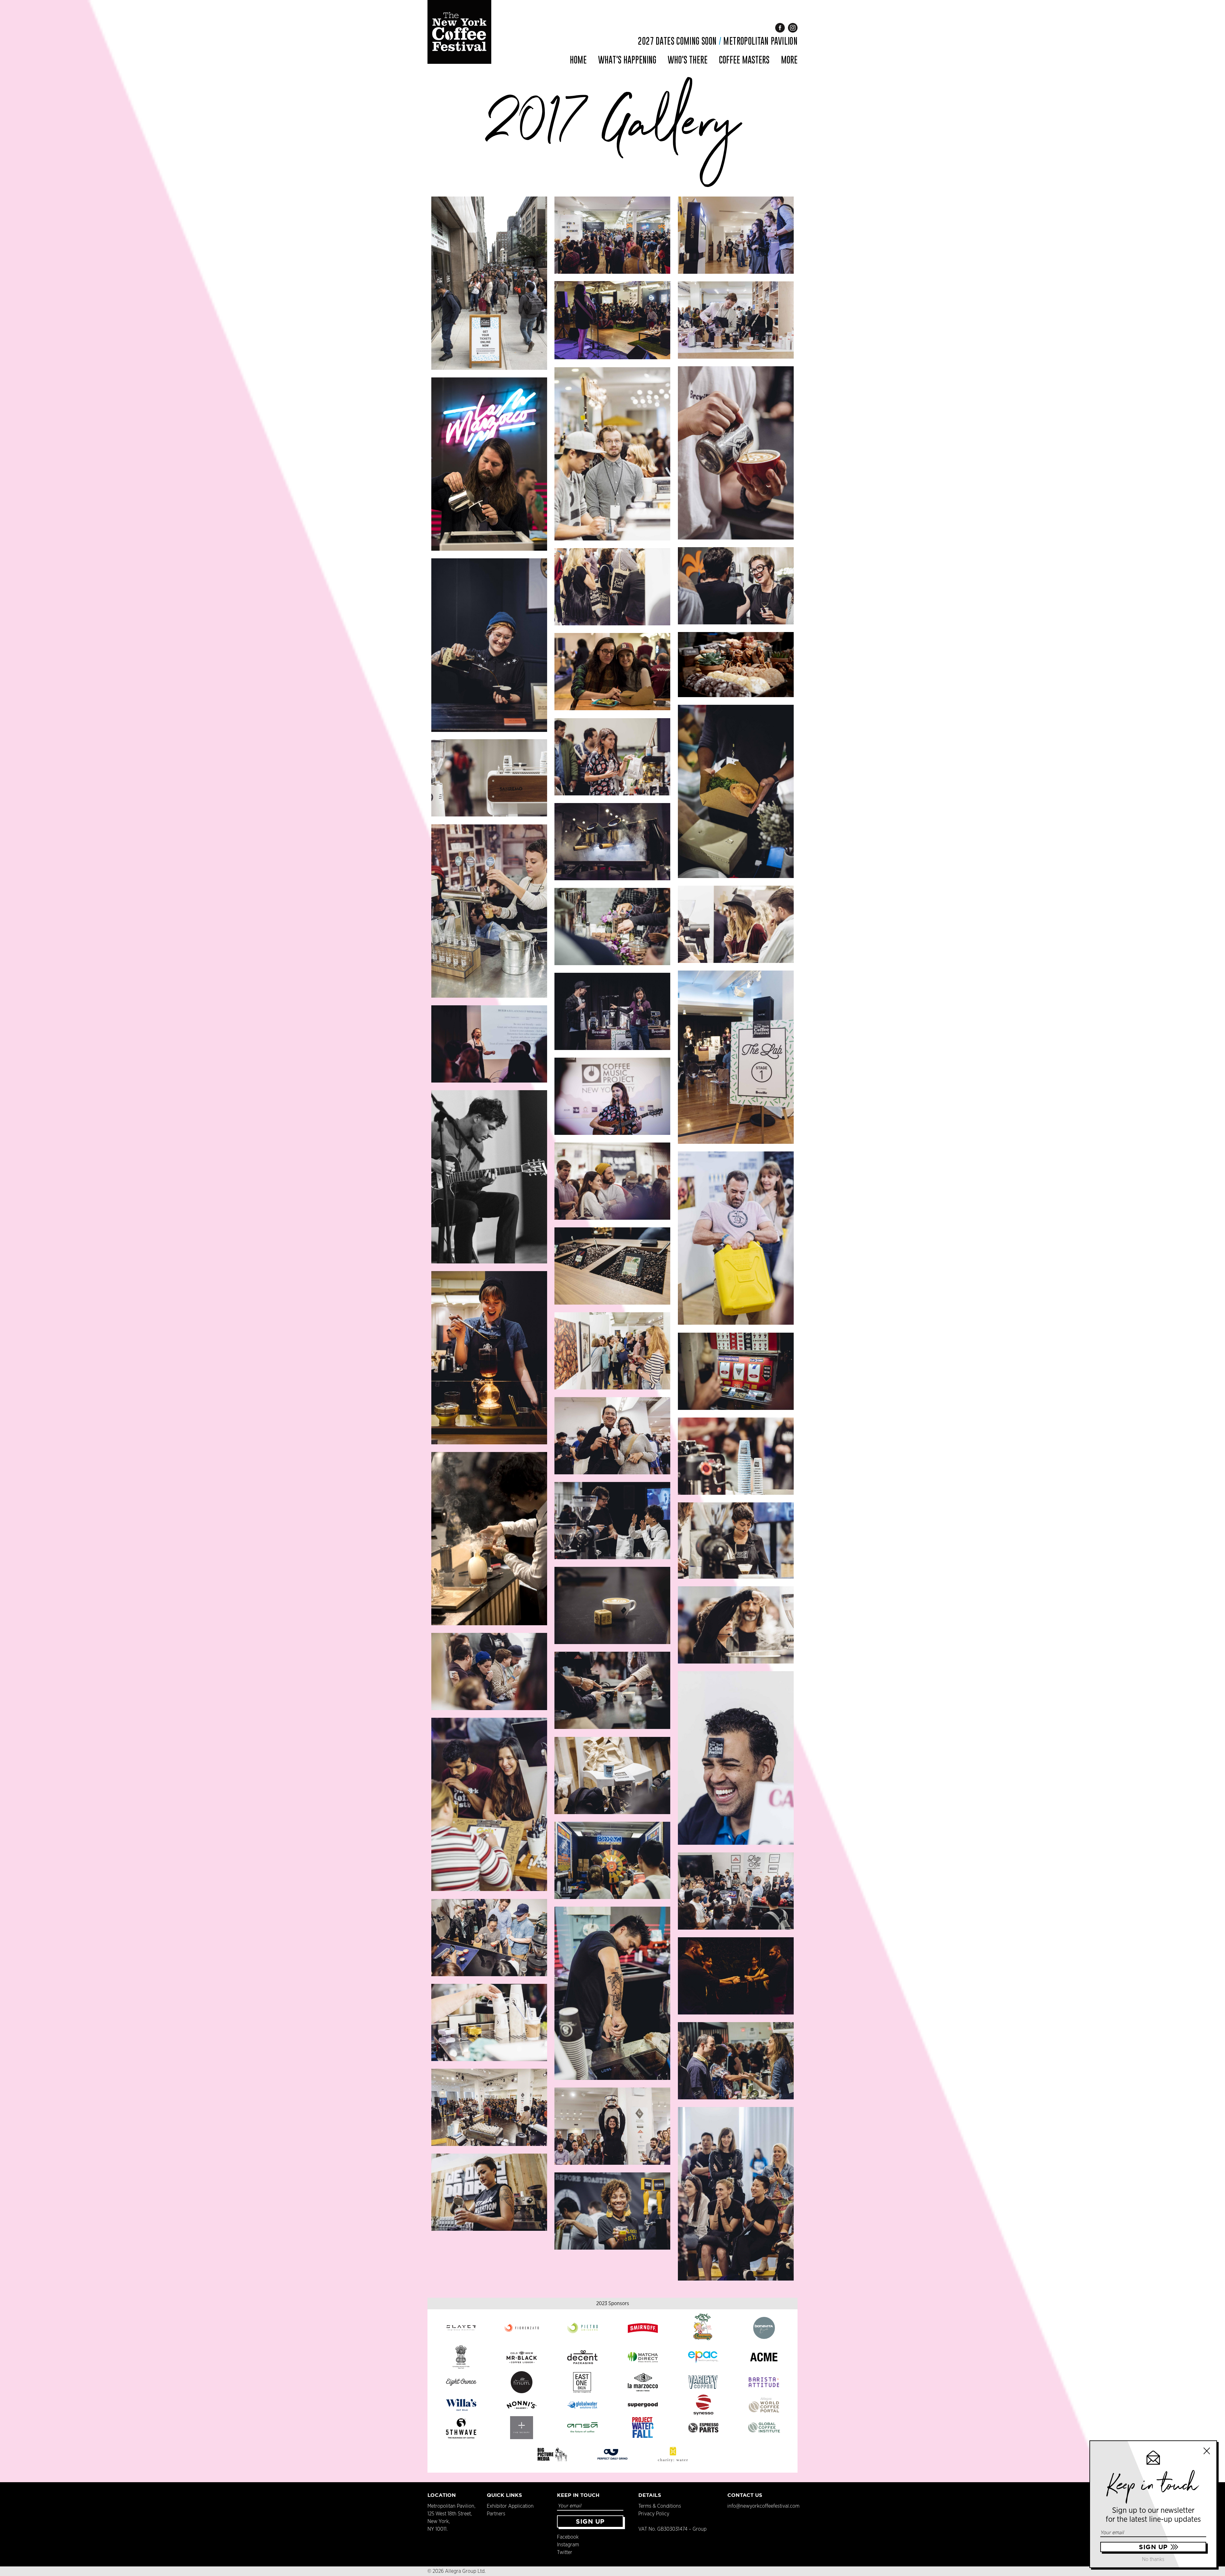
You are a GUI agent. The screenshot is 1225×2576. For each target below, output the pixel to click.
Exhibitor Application (510, 2506)
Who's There (688, 60)
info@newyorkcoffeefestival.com (763, 2506)
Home (578, 60)
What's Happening (627, 60)
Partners (496, 2514)
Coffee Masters (744, 60)
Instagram (568, 2545)
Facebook (568, 2537)
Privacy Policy (654, 2514)
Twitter (565, 2552)
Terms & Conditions (660, 2506)
